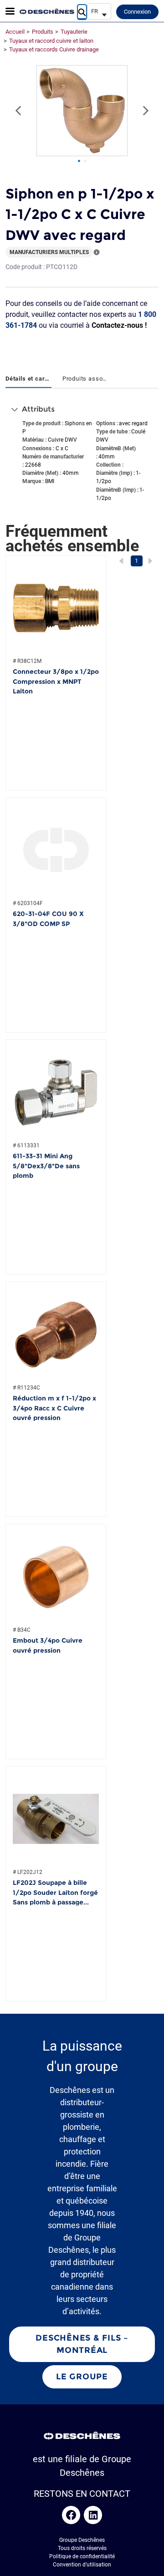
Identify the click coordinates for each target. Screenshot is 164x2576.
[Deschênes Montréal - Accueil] (47, 11)
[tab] (28, 379)
